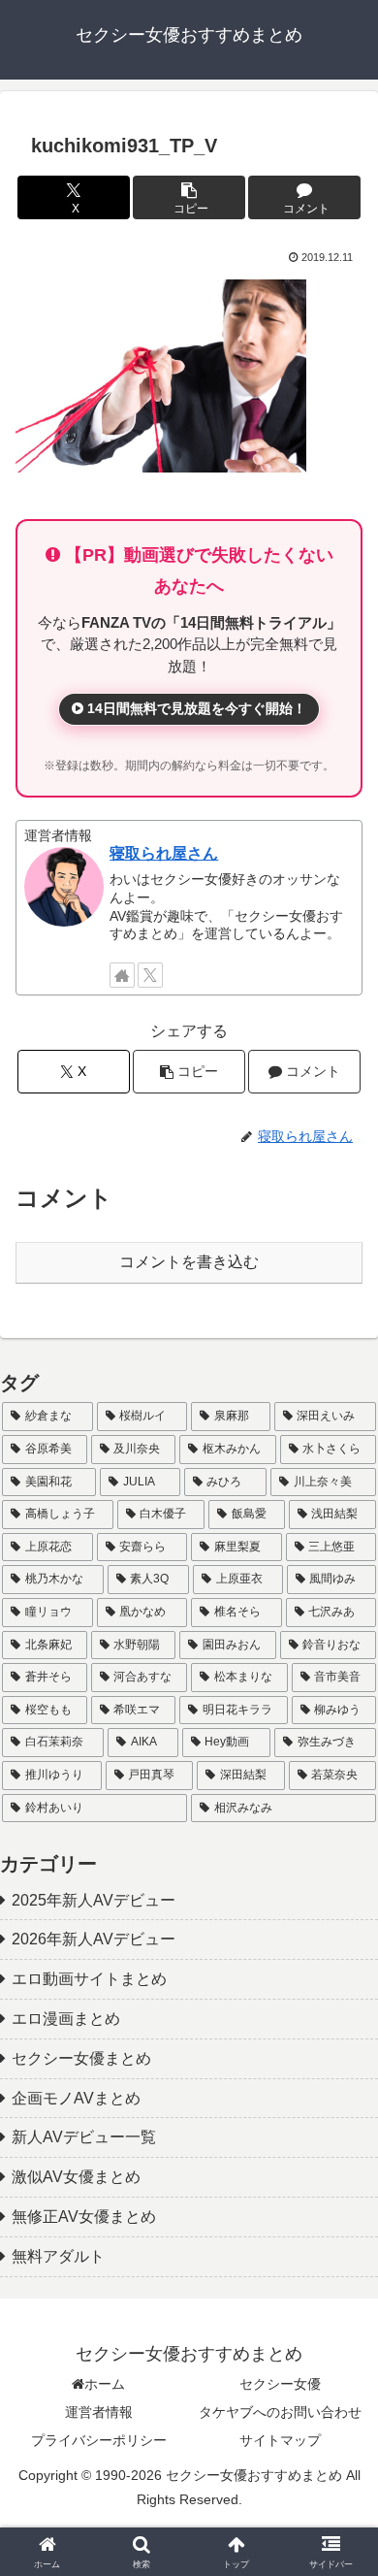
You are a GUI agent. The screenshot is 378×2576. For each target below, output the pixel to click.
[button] (189, 197)
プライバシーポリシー (99, 2440)
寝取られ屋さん (164, 853)
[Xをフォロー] (150, 975)
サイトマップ (280, 2440)
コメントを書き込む (189, 1262)
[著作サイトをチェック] (122, 975)
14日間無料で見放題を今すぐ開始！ (195, 708)
